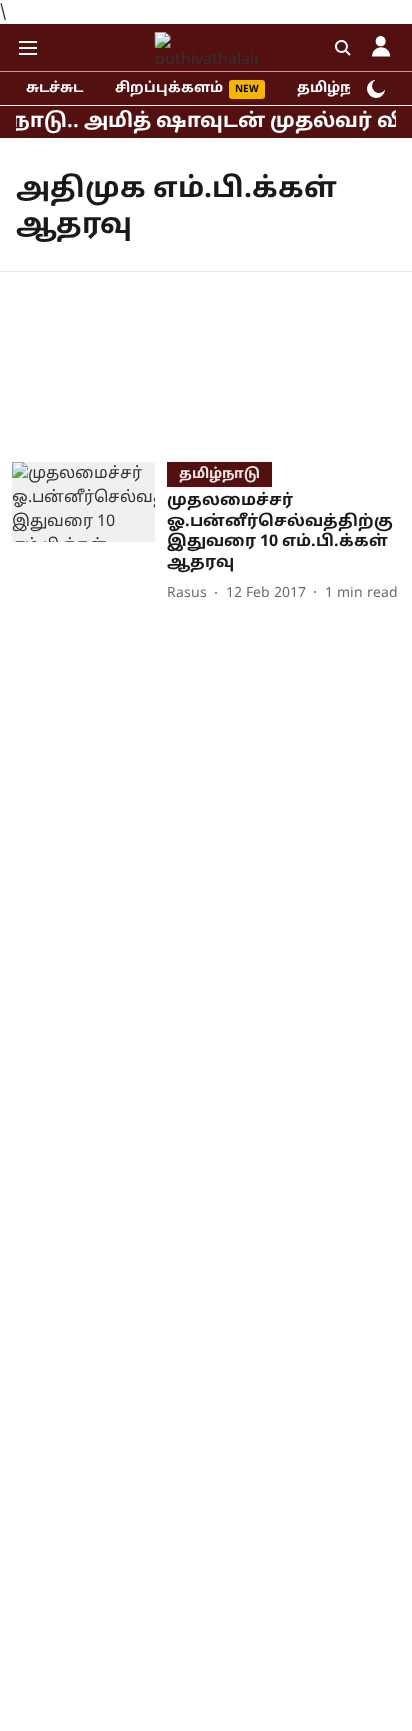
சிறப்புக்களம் (169, 88)
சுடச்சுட (54, 88)
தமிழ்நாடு (337, 88)
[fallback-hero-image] (89, 534)
